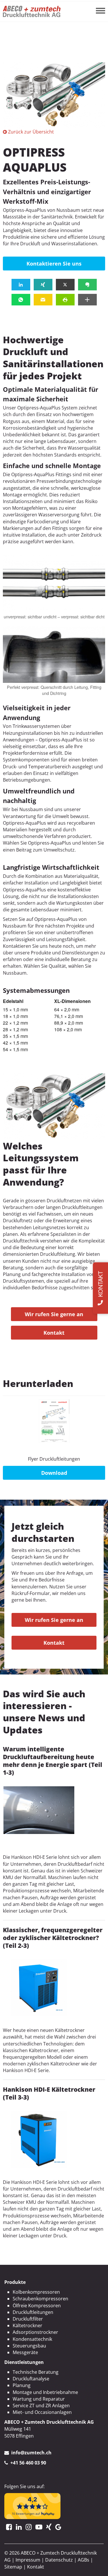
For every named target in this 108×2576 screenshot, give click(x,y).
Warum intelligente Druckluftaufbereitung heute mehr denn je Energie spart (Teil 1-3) (53, 1761)
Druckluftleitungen (33, 2312)
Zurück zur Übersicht (31, 132)
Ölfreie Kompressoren (37, 2306)
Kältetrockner (28, 2325)
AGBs (84, 2560)
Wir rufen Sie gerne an (54, 1314)
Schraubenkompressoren (40, 2299)
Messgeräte (25, 2352)
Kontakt (54, 1333)
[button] (21, 285)
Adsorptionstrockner (35, 2332)
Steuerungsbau (29, 2346)
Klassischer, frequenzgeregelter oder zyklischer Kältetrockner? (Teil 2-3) (53, 1938)
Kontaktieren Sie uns (54, 264)
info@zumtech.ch (31, 2453)
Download (54, 1473)
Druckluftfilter (28, 2319)
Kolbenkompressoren (36, 2292)
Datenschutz (59, 2560)
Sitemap (13, 2567)
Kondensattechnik (32, 2339)
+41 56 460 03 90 (28, 2463)
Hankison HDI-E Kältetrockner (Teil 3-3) (49, 2093)
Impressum (28, 2560)
